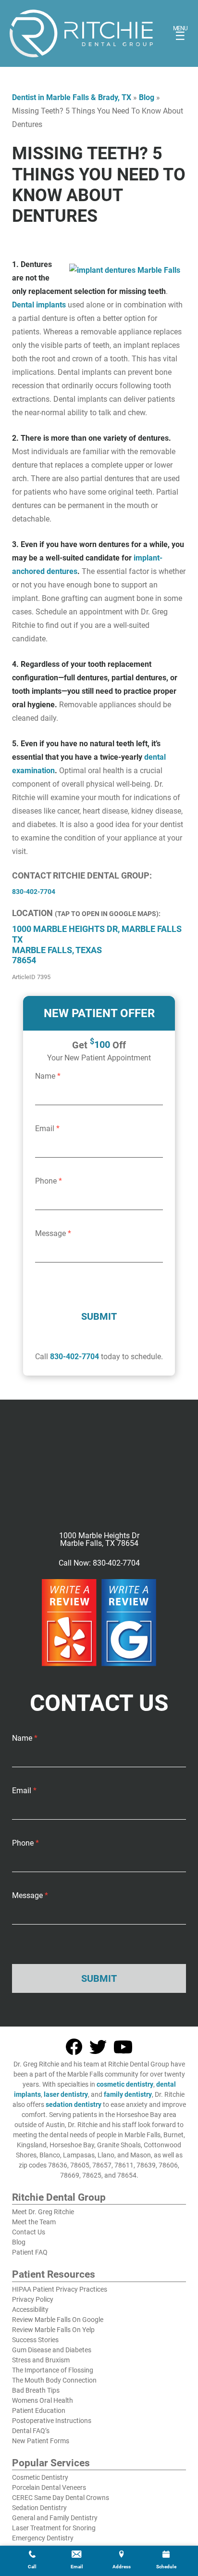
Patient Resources (54, 2275)
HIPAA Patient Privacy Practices (60, 2289)
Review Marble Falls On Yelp (53, 2330)
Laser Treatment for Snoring (54, 2528)
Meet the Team (34, 2222)
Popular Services (51, 2463)
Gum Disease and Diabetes (52, 2350)
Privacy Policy (33, 2299)
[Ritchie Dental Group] (81, 33)
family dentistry (128, 2094)
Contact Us (29, 2232)
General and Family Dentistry (55, 2518)
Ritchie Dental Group (59, 2198)
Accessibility (30, 2309)
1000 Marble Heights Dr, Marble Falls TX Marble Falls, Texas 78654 (97, 944)
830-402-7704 (74, 1357)
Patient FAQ (30, 2252)
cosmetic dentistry (125, 2084)
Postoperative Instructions (52, 2421)
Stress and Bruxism (41, 2360)
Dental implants (39, 305)
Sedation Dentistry (39, 2508)
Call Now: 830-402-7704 (99, 1563)
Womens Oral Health (43, 2400)
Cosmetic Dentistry (40, 2477)
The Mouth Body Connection (54, 2380)
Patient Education (39, 2410)
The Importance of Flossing (53, 2370)
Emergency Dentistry (43, 2538)
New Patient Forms (41, 2441)
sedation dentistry (74, 2104)
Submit (99, 1316)
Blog (147, 97)
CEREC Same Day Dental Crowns (61, 2498)
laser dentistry (66, 2094)
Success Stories (35, 2340)
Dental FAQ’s (31, 2431)
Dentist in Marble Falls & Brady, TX (72, 97)
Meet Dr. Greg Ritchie (43, 2212)
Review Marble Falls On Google (58, 2320)
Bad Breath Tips (36, 2390)
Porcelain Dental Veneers (49, 2487)
